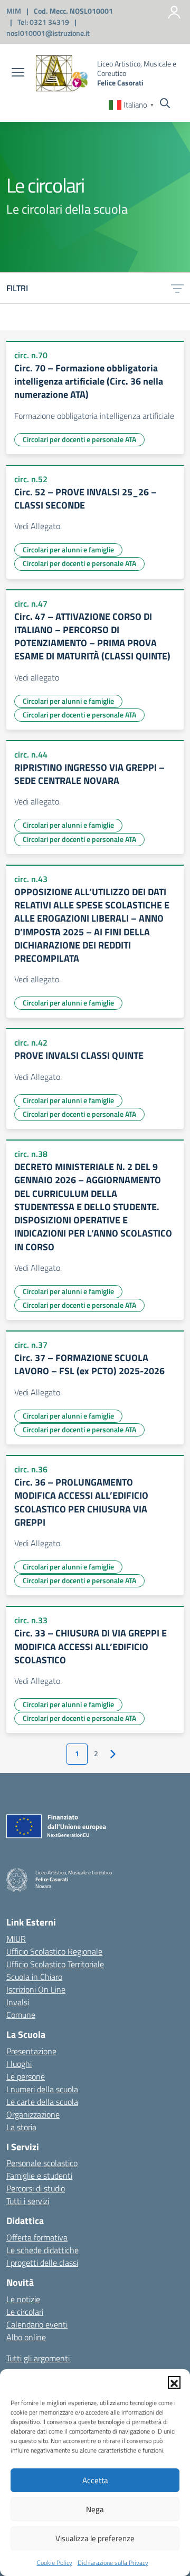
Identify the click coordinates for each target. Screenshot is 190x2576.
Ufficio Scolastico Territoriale (55, 1964)
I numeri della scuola (42, 2089)
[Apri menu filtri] (177, 288)
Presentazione (31, 2051)
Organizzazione (33, 2114)
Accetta (95, 2480)
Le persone (26, 2076)
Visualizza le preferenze (95, 2538)
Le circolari (25, 2312)
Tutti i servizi (28, 2201)
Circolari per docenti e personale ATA (79, 439)
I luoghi (19, 2064)
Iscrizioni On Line (36, 1989)
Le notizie (23, 2299)
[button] (174, 2382)
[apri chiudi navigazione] (18, 73)
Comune (21, 2015)
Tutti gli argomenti (38, 2358)
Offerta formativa (37, 2237)
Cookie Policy (55, 2563)
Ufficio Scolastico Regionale (54, 1951)
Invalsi (18, 2002)
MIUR (16, 1939)
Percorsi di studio (36, 2188)
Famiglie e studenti (39, 2176)
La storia (21, 2127)
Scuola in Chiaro (34, 1977)
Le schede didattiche (42, 2250)
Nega (95, 2509)
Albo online (26, 2337)
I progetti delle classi (42, 2263)
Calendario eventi (37, 2324)
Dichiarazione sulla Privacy (113, 2563)
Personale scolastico (42, 2163)
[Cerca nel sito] (165, 104)
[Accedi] (174, 12)
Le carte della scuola (42, 2102)
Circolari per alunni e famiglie (68, 549)
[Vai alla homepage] (62, 73)
